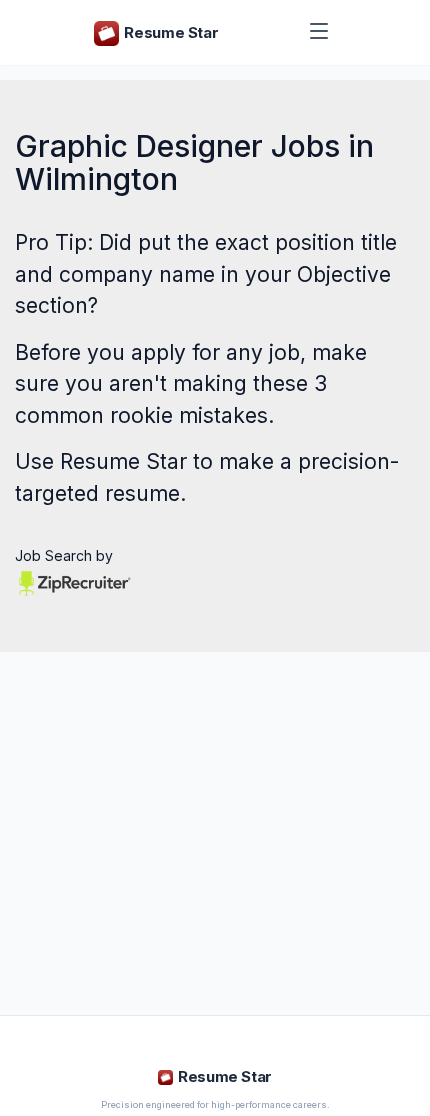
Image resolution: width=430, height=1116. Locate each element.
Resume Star (123, 461)
